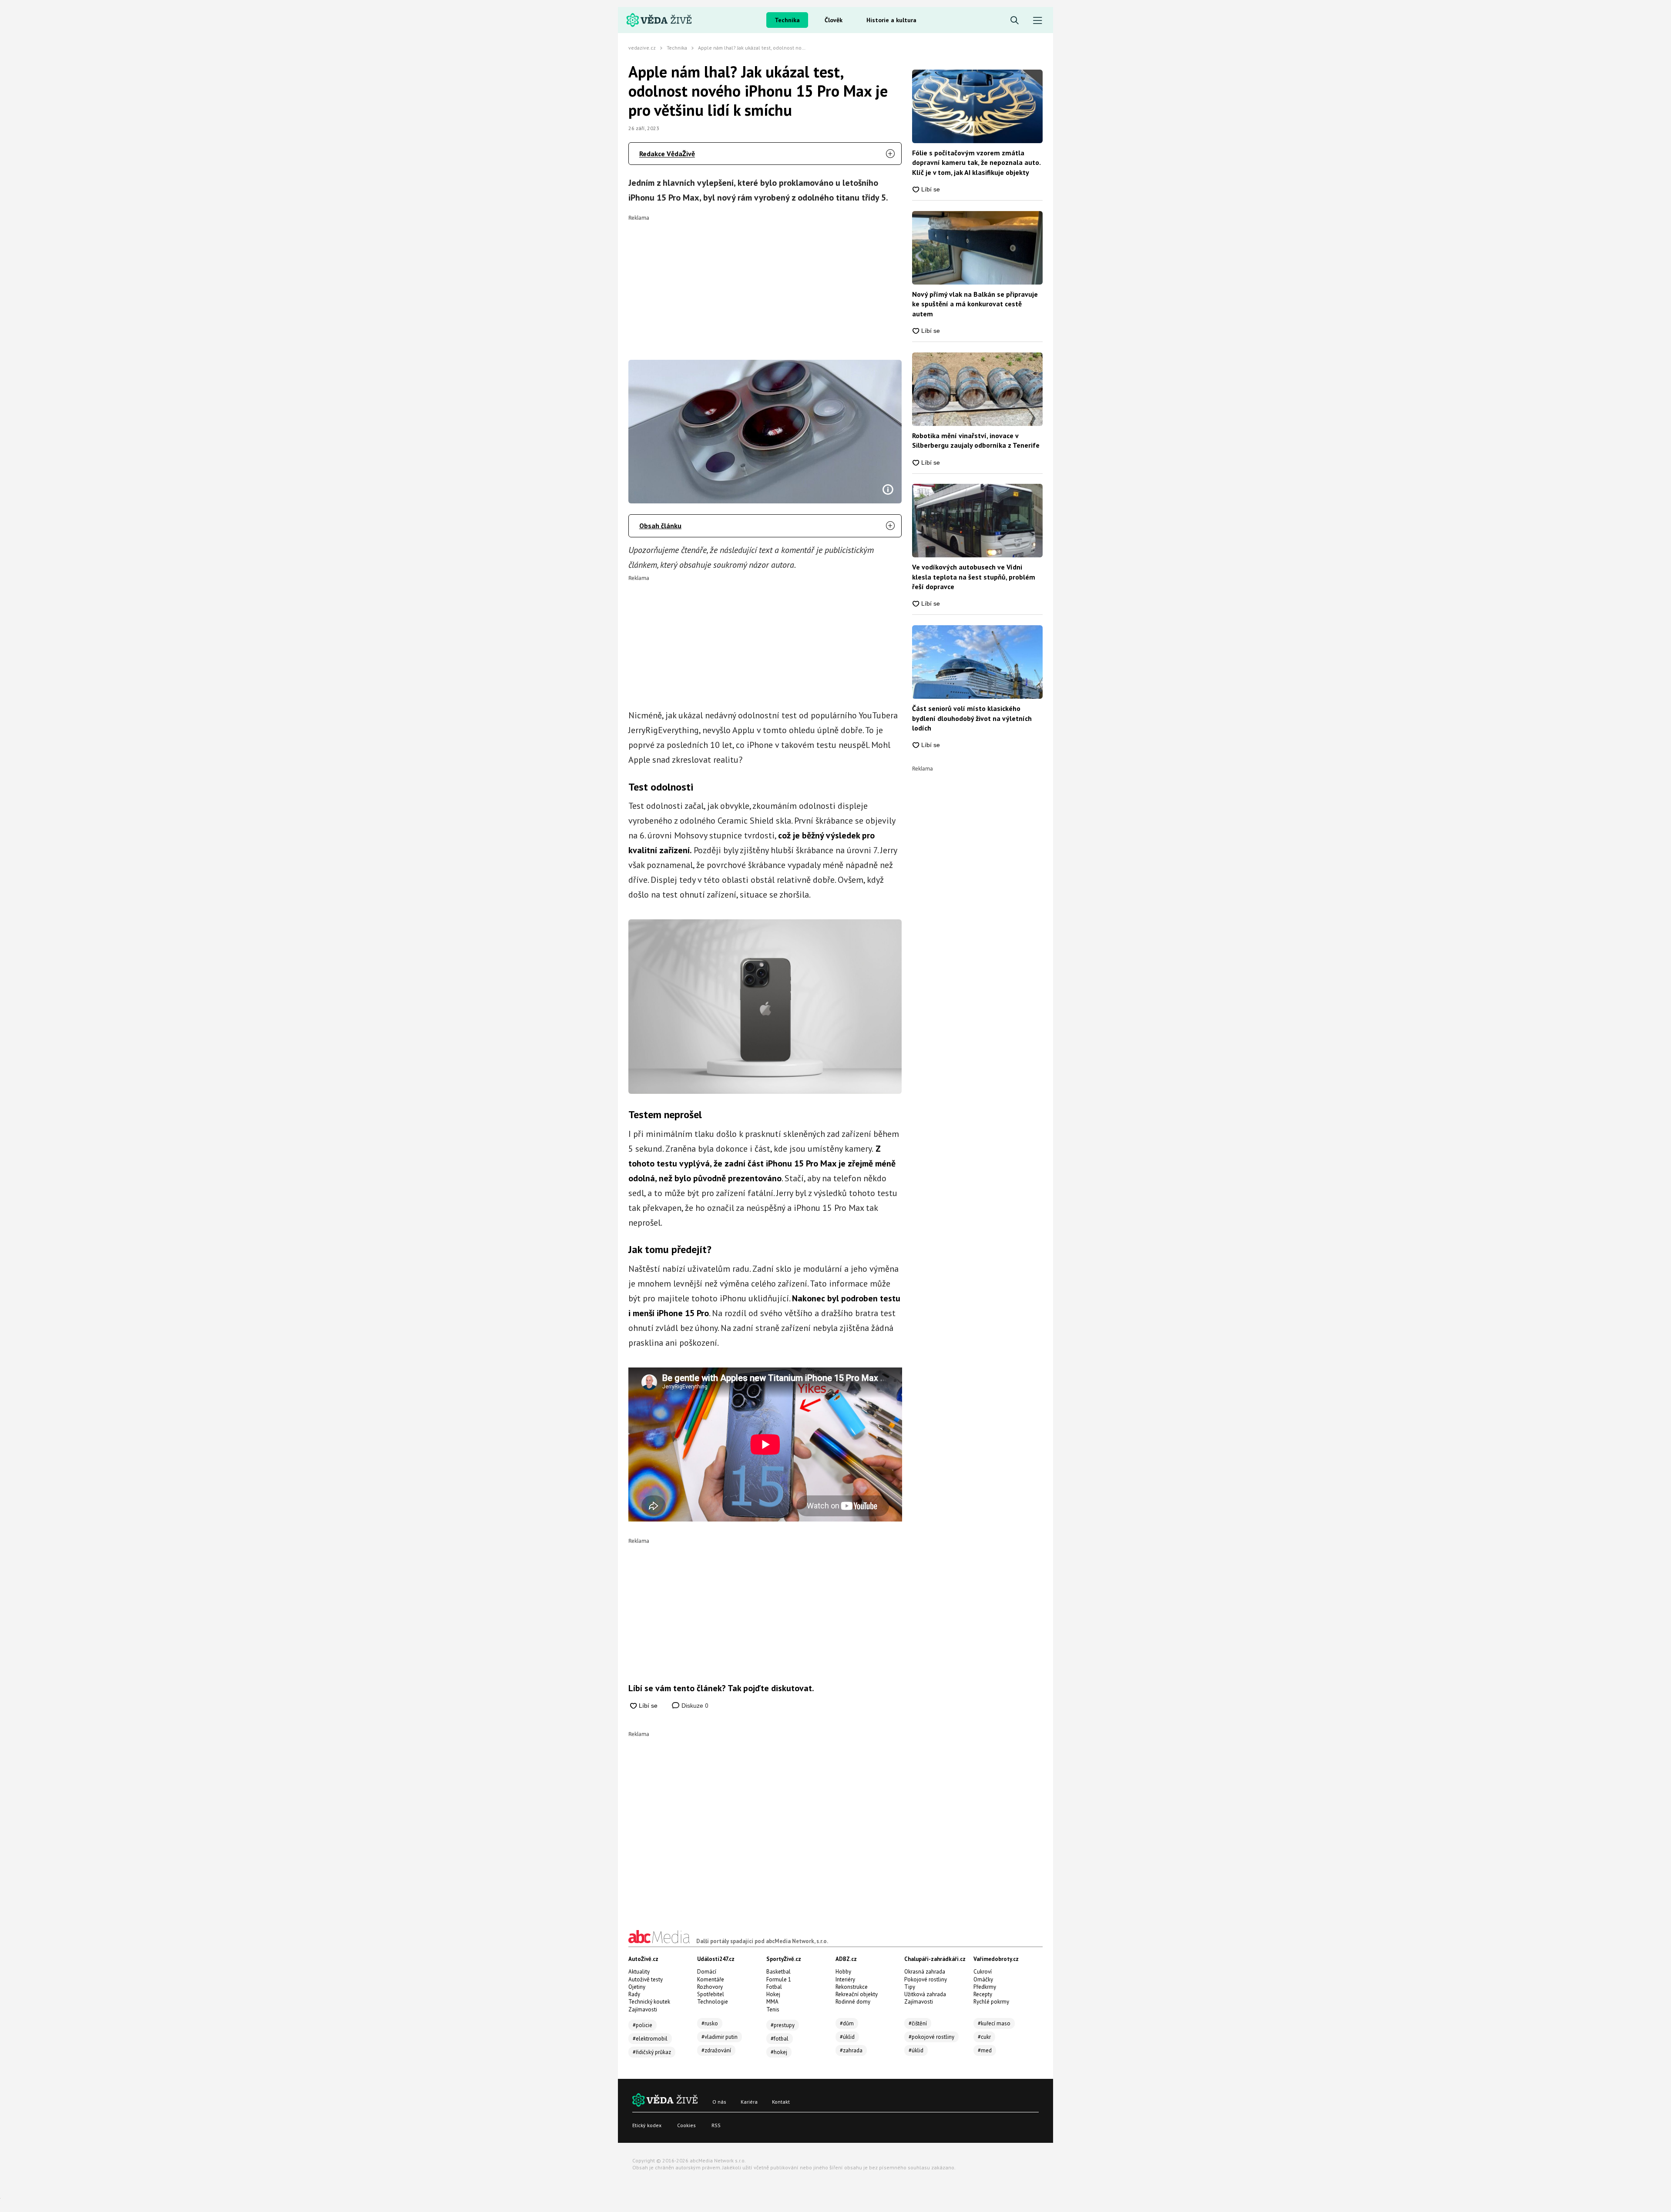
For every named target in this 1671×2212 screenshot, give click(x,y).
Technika (787, 20)
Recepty (983, 1994)
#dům (847, 2023)
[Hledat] (1015, 21)
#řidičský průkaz (652, 2052)
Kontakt (781, 2102)
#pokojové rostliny (931, 2037)
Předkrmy (985, 1987)
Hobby (843, 1972)
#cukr (984, 2037)
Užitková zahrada (925, 1994)
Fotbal (774, 1987)
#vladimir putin (720, 2037)
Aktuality (639, 1972)
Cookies (686, 2125)
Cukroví (983, 1972)
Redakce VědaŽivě (667, 154)
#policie (643, 2025)
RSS (716, 2125)
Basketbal (778, 1972)
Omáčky (983, 1979)
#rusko (710, 2023)
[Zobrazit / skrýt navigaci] (1038, 21)
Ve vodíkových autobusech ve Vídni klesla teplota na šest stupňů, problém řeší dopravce (974, 577)
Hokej (773, 1994)
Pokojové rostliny (926, 1979)
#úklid (847, 2037)
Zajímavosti (643, 2009)
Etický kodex (647, 2125)
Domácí (707, 1972)
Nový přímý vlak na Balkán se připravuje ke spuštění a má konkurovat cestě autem (975, 304)
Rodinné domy (853, 2002)
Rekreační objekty (857, 1994)
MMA (772, 2002)
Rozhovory (710, 1987)
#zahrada (851, 2050)
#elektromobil (650, 2039)
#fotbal (780, 2039)
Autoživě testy (646, 1979)
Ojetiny (637, 1987)
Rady (634, 1994)
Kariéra (749, 2102)
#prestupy (783, 2025)
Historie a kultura (891, 20)
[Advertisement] (765, 282)
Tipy (910, 1987)
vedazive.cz (642, 48)
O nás (719, 2102)
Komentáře (711, 1979)
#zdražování (716, 2050)
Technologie (713, 2002)
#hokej (779, 2052)
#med (985, 2050)
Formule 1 (779, 1979)
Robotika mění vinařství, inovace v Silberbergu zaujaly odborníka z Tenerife (976, 440)
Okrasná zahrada (925, 1972)
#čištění (918, 2023)
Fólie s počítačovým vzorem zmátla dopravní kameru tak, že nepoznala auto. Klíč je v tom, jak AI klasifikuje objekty (976, 163)
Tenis (773, 2009)
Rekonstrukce (852, 1987)
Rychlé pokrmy (991, 2002)
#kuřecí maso (994, 2023)
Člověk (834, 20)
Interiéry (845, 1979)
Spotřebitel (711, 1994)
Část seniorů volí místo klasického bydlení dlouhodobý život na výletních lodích (972, 718)
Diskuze (694, 1706)
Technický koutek (649, 2002)
